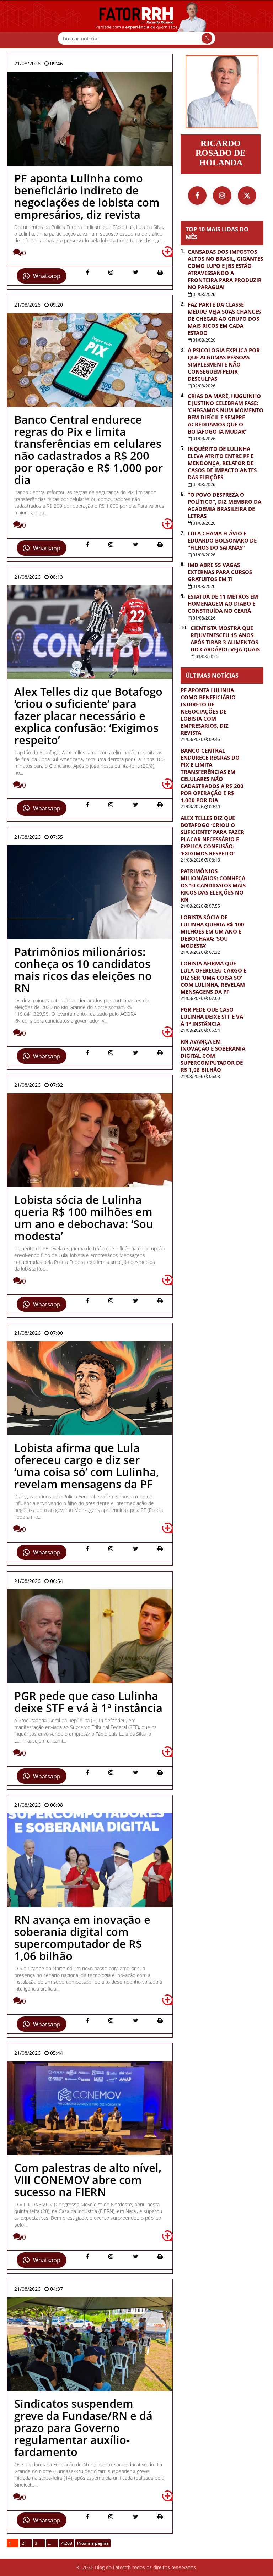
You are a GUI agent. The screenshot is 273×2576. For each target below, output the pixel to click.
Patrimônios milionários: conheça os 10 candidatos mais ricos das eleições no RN (213, 885)
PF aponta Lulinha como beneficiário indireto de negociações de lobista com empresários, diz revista (208, 711)
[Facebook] (197, 196)
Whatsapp (47, 276)
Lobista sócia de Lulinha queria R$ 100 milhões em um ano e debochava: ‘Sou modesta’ (212, 931)
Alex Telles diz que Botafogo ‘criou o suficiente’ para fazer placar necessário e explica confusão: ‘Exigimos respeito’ (212, 836)
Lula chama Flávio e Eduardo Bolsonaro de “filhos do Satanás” (222, 540)
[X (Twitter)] (247, 196)
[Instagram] (222, 196)
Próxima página (93, 2543)
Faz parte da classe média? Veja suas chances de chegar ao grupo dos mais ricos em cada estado (224, 319)
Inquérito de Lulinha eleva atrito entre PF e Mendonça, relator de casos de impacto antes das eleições (222, 463)
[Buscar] (207, 38)
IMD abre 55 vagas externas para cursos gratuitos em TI (220, 572)
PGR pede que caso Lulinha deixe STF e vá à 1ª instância (212, 1017)
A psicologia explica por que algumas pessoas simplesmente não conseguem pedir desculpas (224, 364)
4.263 (67, 2543)
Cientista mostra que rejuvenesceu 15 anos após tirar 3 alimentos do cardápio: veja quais (225, 639)
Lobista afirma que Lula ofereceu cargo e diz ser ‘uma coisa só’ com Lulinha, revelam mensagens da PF (213, 978)
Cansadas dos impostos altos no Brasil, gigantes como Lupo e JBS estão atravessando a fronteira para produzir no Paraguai (225, 269)
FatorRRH (136, 24)
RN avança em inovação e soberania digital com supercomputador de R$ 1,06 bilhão (213, 1056)
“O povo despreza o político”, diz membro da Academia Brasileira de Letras (224, 505)
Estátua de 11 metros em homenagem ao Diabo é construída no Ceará (223, 604)
